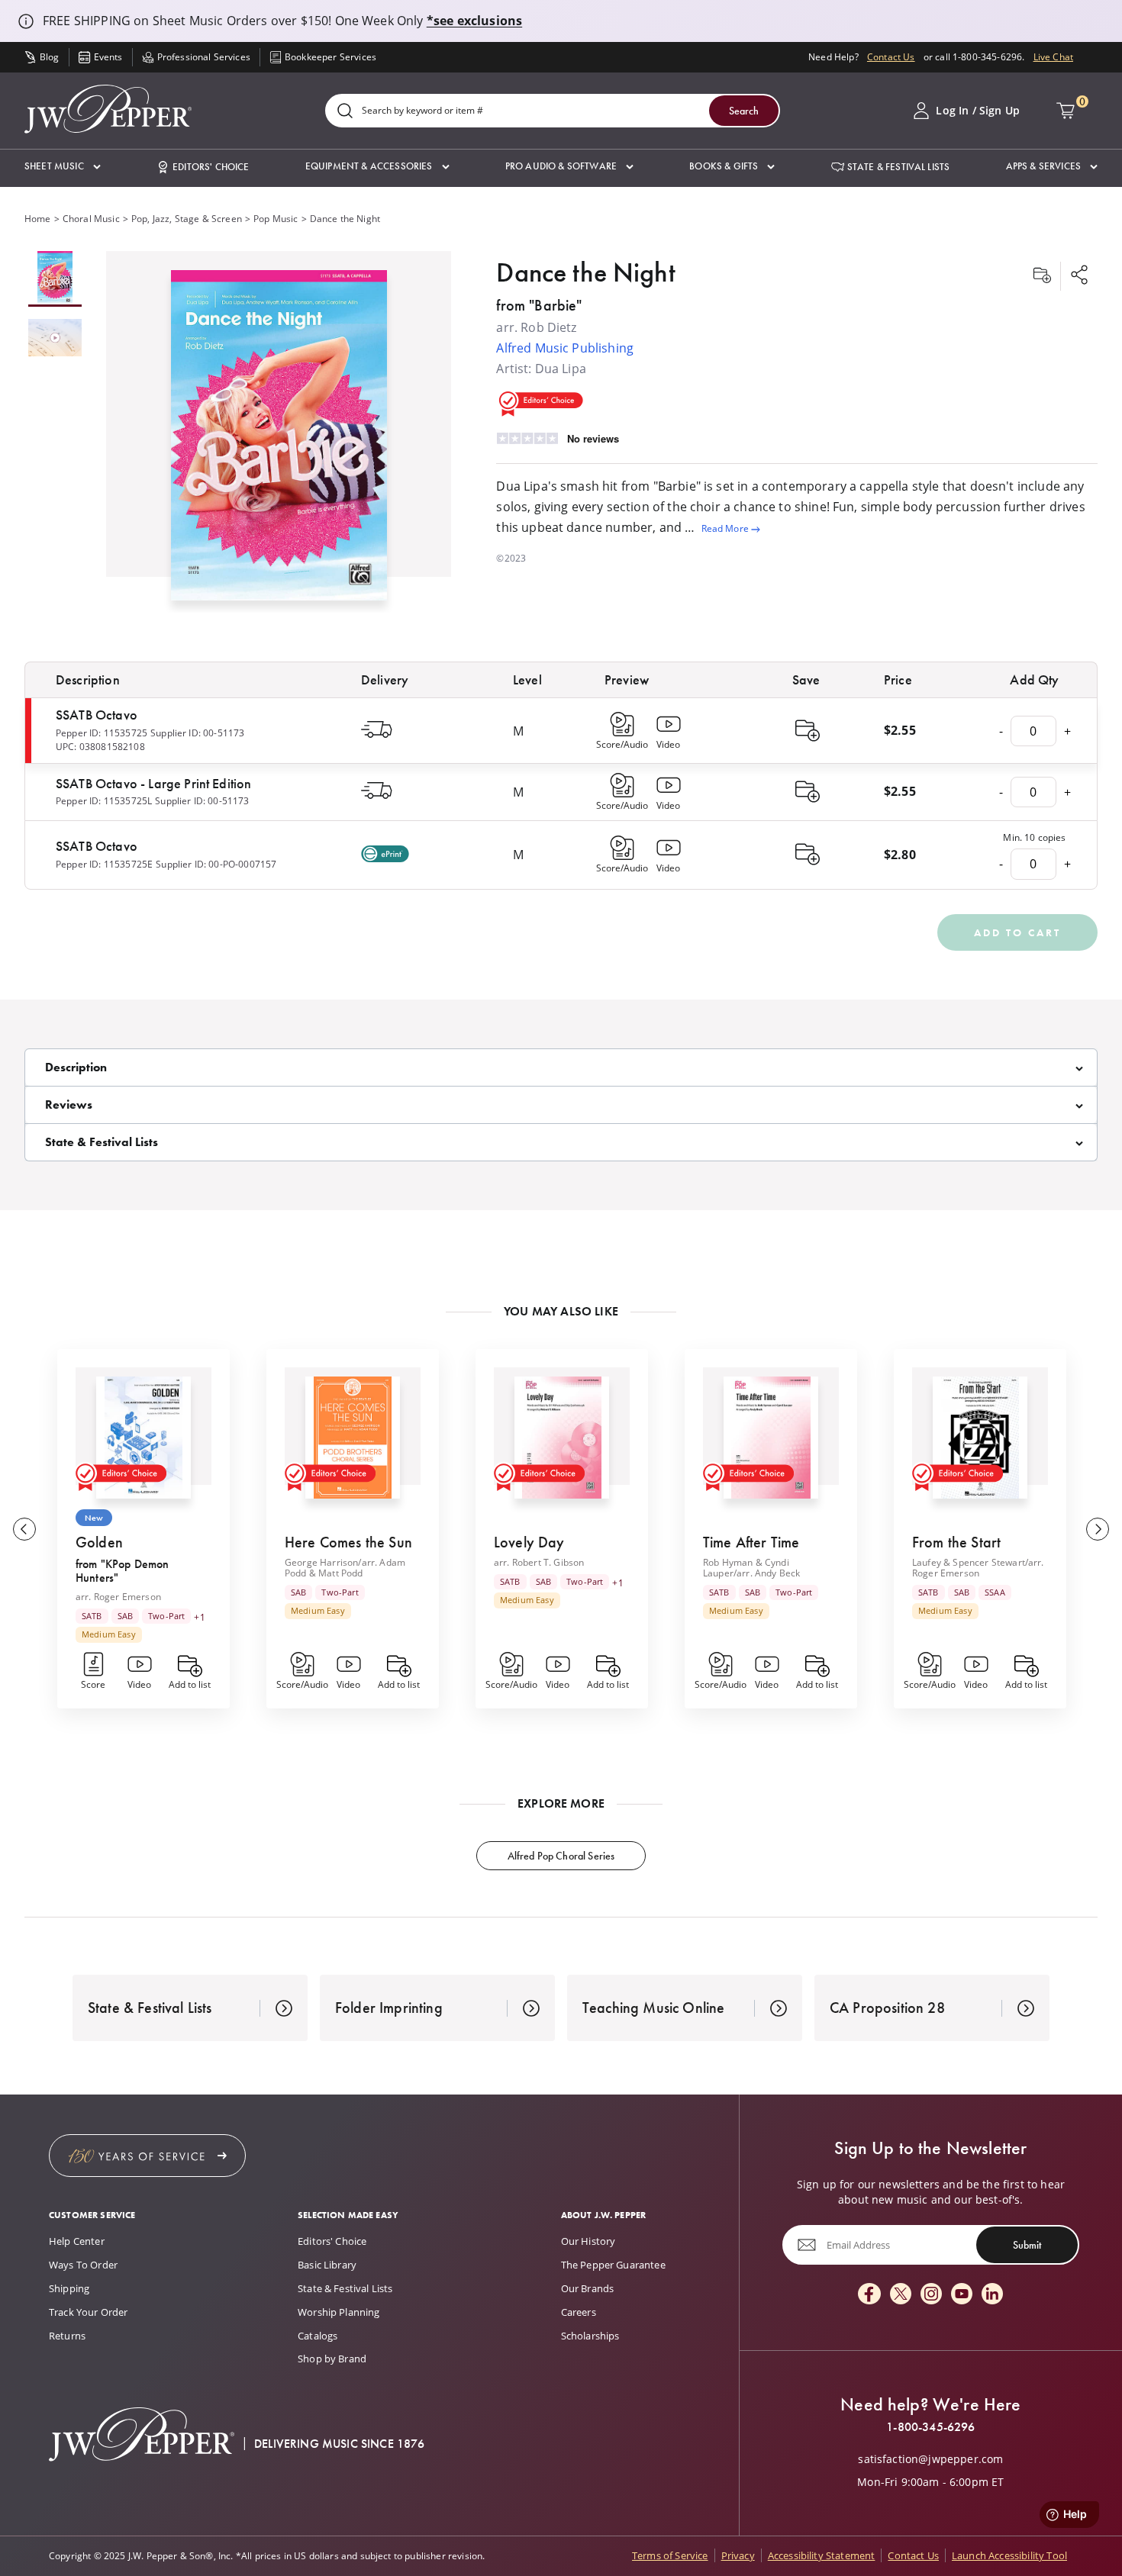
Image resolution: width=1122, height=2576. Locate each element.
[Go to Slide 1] (55, 279)
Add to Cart (1017, 932)
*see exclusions (474, 21)
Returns (67, 2336)
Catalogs (318, 2336)
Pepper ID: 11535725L (104, 801)
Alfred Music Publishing (565, 348)
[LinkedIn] (992, 2295)
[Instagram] (931, 2295)
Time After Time (751, 1542)
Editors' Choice (332, 2241)
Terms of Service (670, 2555)
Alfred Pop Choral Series (561, 1856)
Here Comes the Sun (348, 1542)
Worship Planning (339, 2312)
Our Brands (588, 2288)
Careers (579, 2312)
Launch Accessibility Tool (1009, 2555)
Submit (1027, 2245)
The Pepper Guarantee (613, 2265)
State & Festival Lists (345, 2288)
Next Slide (1098, 1529)
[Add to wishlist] (1042, 276)
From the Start (956, 1542)
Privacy (738, 2555)
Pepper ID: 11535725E (104, 864)
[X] (901, 2295)
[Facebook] (869, 2295)
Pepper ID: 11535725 (102, 733)
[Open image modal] (279, 441)
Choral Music (91, 219)
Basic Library (327, 2265)
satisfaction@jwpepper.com (930, 2459)
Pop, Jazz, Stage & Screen (187, 219)
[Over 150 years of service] (147, 2156)
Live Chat (1053, 57)
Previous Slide (24, 1529)
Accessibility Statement (822, 2555)
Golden (99, 1542)
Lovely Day (529, 1542)
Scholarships (590, 2336)
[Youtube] (962, 2295)
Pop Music (276, 219)
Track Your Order (89, 2312)
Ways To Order (83, 2265)
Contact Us (891, 57)
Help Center (77, 2241)
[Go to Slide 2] (55, 339)
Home (38, 219)
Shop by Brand (332, 2359)
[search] (345, 112)
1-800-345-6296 (930, 2427)
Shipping (69, 2288)
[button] (63, 167)
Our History (588, 2241)
